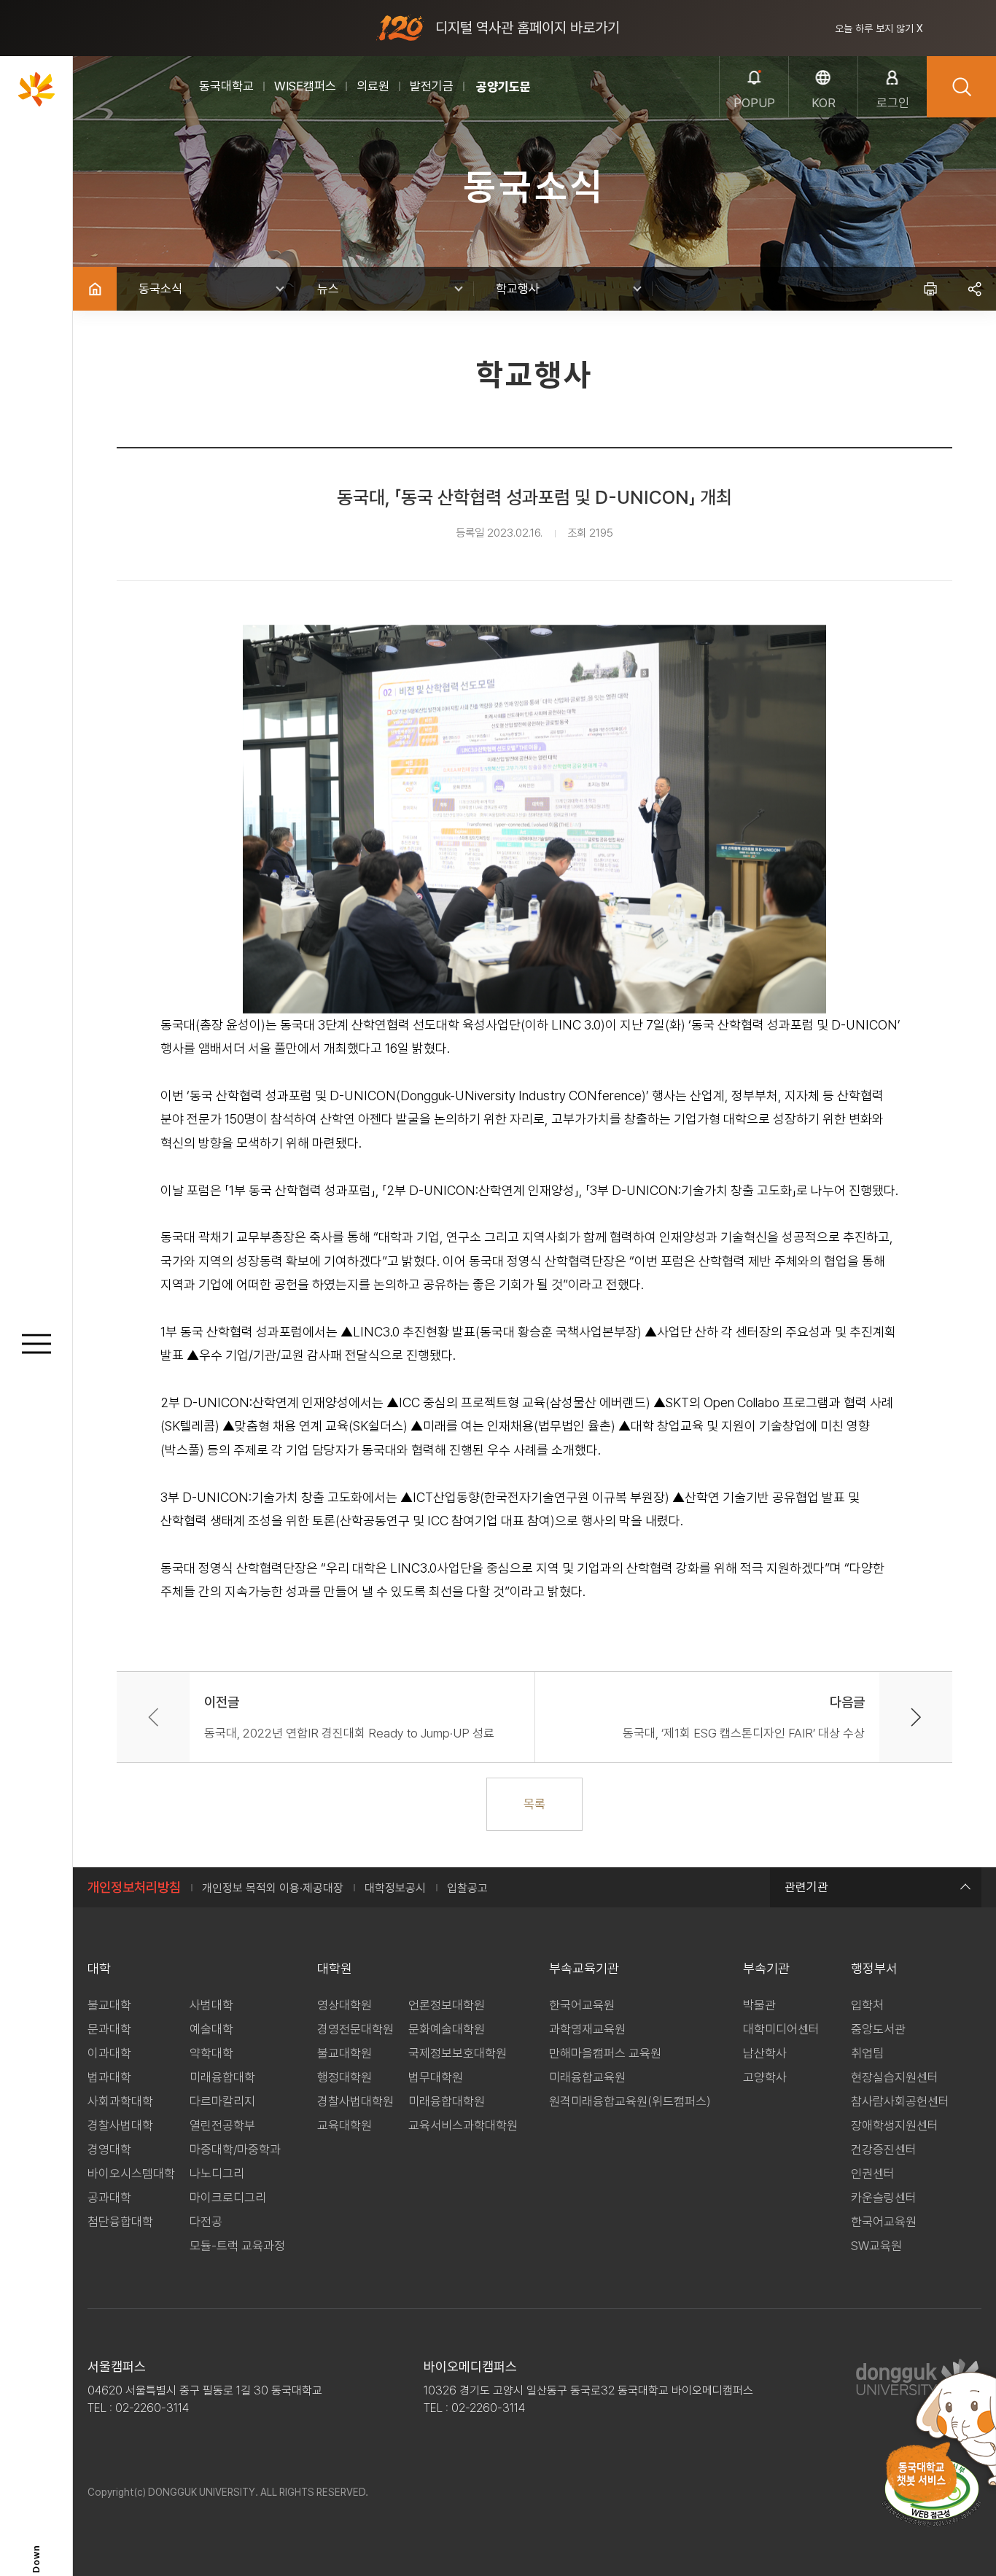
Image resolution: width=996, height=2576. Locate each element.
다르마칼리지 (222, 2101)
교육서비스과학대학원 (463, 2125)
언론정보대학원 (447, 2005)
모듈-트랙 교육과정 (237, 2246)
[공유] (974, 289)
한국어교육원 (582, 2005)
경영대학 (109, 2149)
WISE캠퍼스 (305, 86)
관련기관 (806, 1887)
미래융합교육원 (587, 2077)
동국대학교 (226, 86)
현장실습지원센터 (895, 2077)
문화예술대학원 (447, 2029)
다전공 (206, 2222)
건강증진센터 (884, 2149)
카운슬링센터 (884, 2198)
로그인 (893, 103)
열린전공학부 (222, 2125)
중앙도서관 (878, 2029)
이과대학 (109, 2053)
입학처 (867, 2005)
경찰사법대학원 (355, 2101)
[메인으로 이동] (36, 89)
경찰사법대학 (120, 2125)
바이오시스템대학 (131, 2174)
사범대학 (211, 2005)
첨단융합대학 (120, 2222)
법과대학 (109, 2077)
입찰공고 (467, 1888)
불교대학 (109, 2005)
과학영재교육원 (587, 2029)
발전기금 (432, 86)
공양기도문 (503, 87)
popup (754, 103)
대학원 (335, 1968)
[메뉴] (36, 1344)
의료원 (373, 86)
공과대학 (109, 2198)
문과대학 (109, 2029)
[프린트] (930, 289)
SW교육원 (876, 2246)
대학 (99, 1968)
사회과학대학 (120, 2101)
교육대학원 (345, 2125)
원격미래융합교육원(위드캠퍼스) (630, 2101)
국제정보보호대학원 (458, 2053)
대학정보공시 (395, 1888)
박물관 (759, 2005)
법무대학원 (436, 2077)
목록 (534, 1804)
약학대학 (211, 2053)
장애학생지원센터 (895, 2125)
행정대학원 (345, 2077)
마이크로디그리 (228, 2198)
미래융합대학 (222, 2077)
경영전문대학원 (355, 2029)
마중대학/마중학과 (235, 2149)
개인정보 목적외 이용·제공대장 (273, 1888)
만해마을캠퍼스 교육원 (605, 2053)
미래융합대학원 (447, 2101)
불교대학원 (345, 2053)
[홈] (95, 289)
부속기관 (766, 1968)
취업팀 (867, 2053)
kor (824, 103)
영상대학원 (345, 2005)
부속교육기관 (584, 1968)
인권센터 (873, 2174)
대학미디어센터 (781, 2029)
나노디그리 (217, 2174)
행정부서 (874, 1968)
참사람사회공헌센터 (900, 2101)
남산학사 (765, 2053)
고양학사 (765, 2077)
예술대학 (211, 2029)
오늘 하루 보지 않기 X (879, 28)
